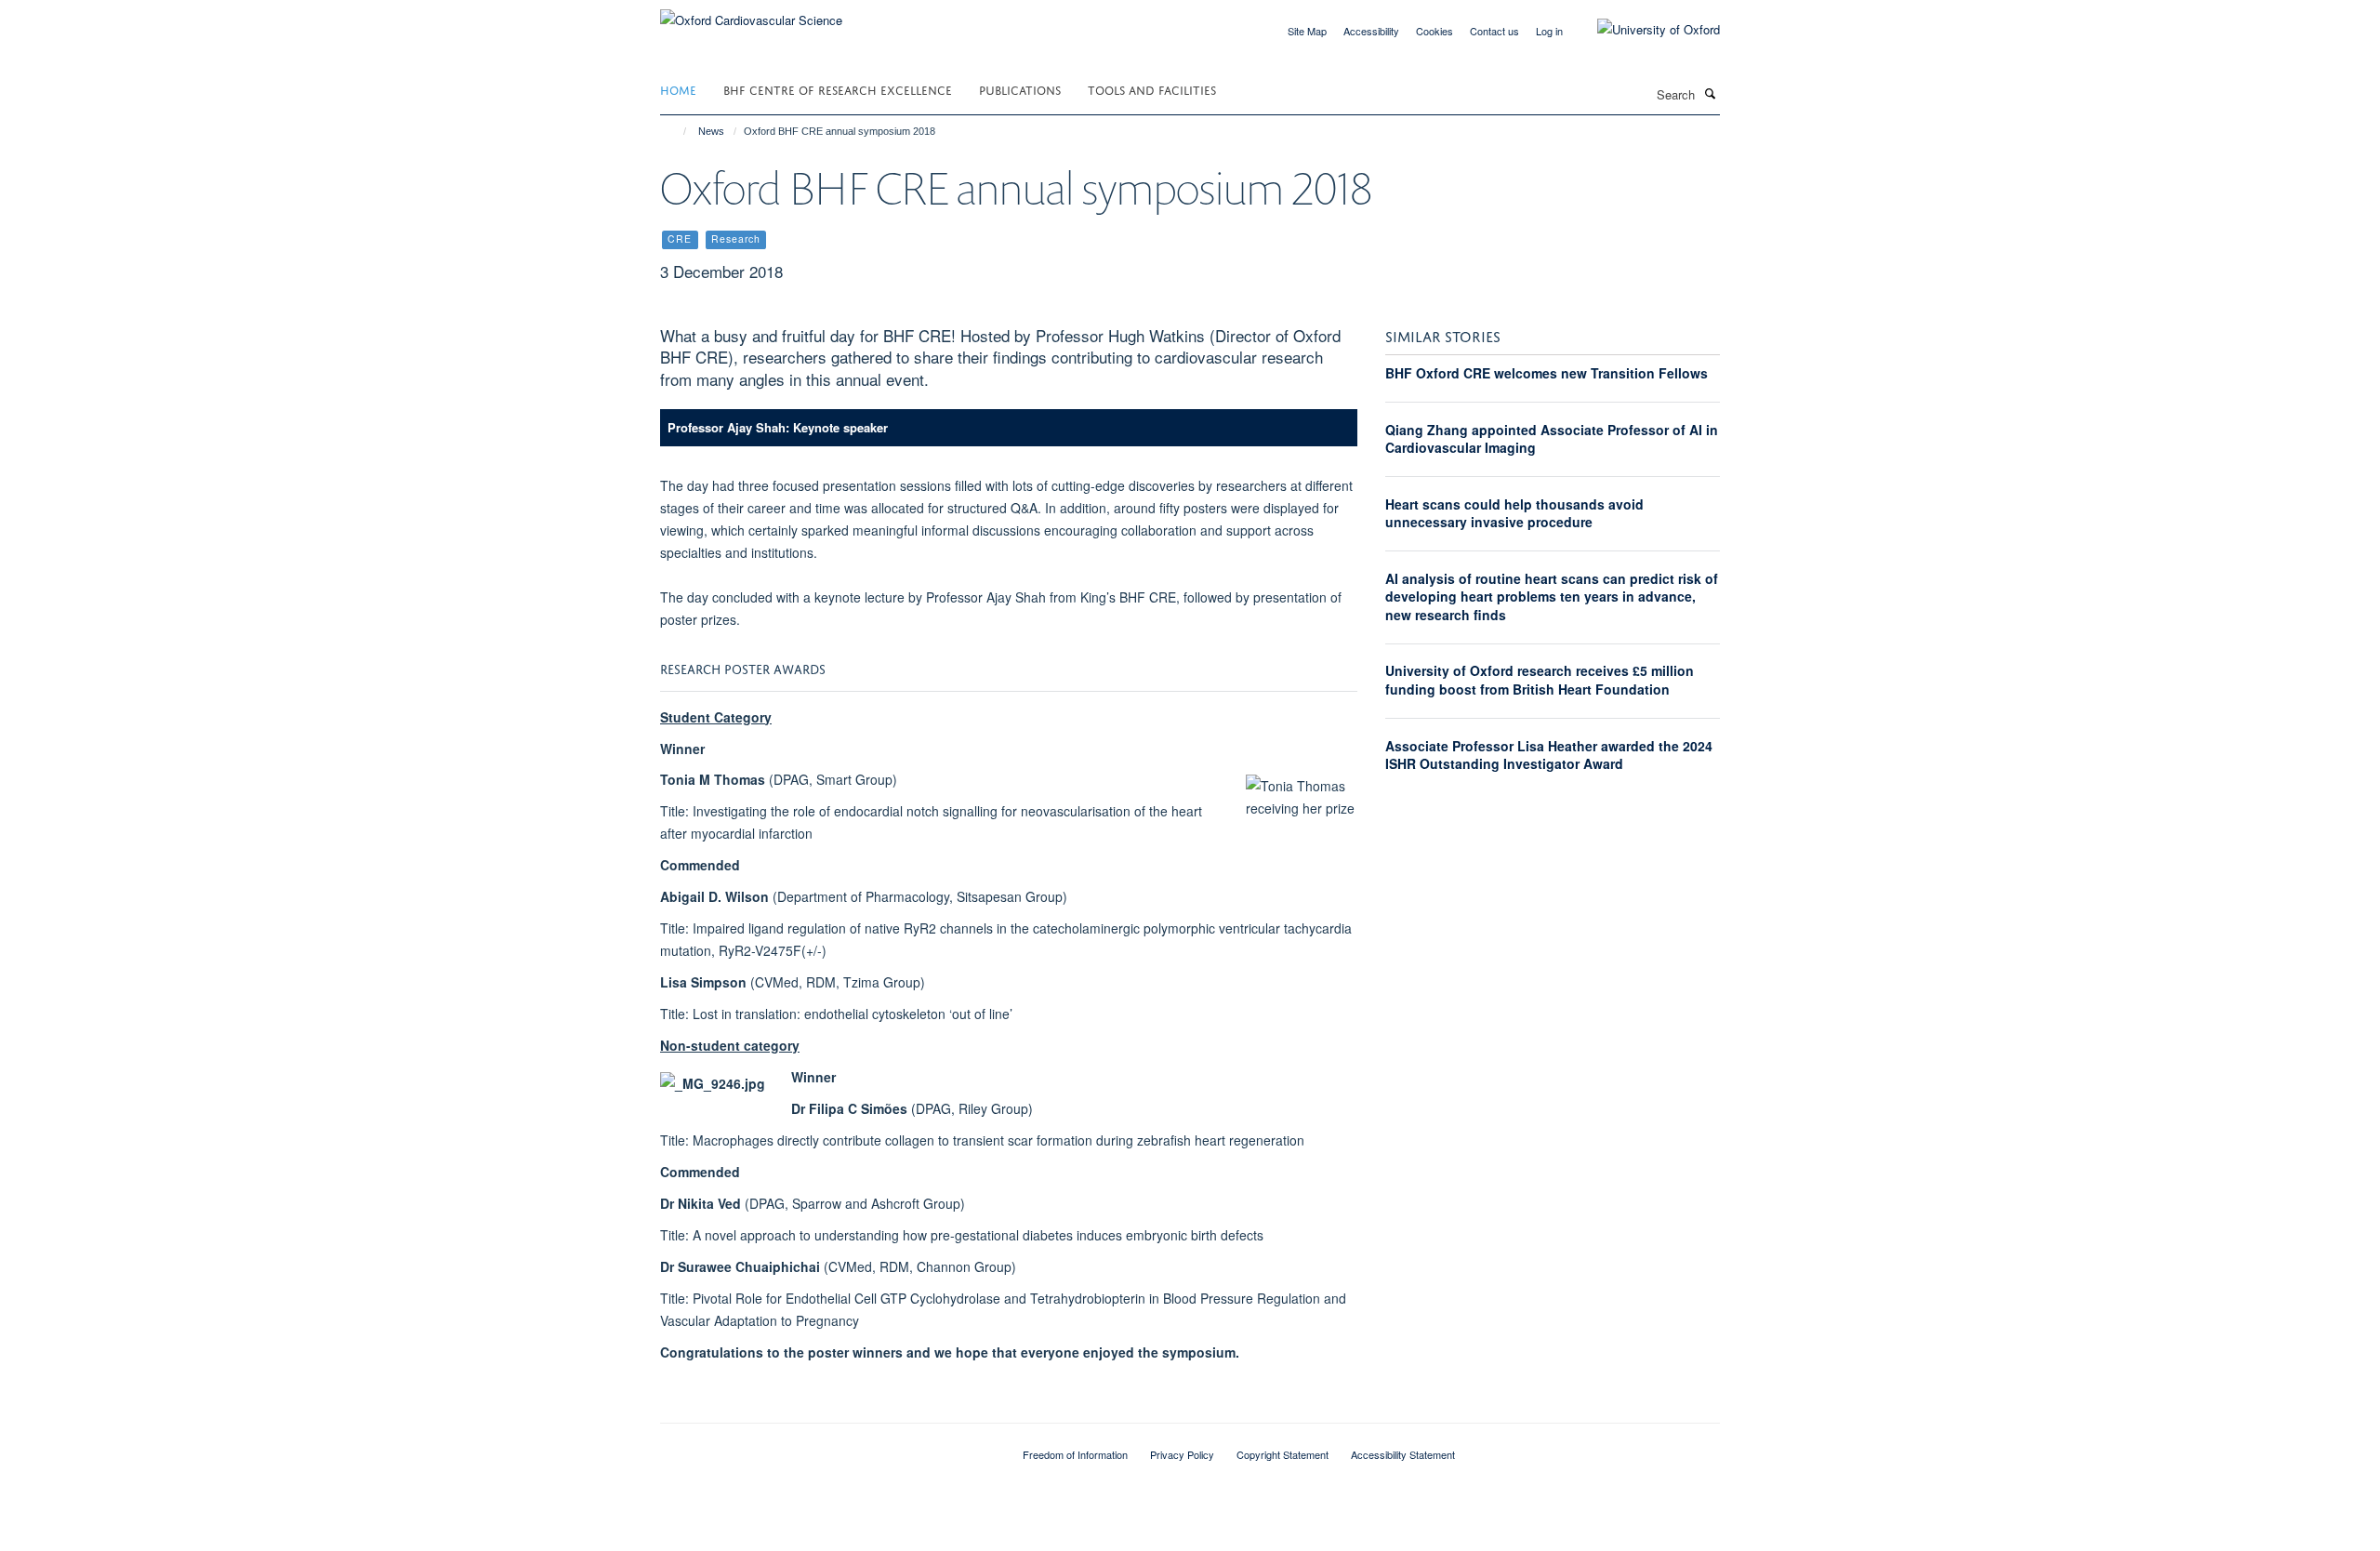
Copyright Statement (1283, 1454)
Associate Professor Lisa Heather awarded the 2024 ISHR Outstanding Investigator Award (1549, 755)
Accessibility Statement (1403, 1454)
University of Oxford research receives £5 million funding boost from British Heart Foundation (1540, 680)
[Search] (1710, 93)
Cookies (1435, 31)
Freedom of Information (1075, 1454)
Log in (1549, 31)
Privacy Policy (1182, 1454)
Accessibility (1371, 31)
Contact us (1494, 31)
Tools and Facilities (1152, 89)
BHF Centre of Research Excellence (838, 89)
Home (678, 89)
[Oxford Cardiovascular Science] (751, 13)
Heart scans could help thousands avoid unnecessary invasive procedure (1514, 513)
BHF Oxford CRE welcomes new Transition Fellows (1547, 373)
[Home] (676, 131)
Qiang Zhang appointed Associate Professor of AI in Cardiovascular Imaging (1552, 439)
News (711, 131)
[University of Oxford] (1645, 30)
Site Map (1307, 31)
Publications (1020, 89)
